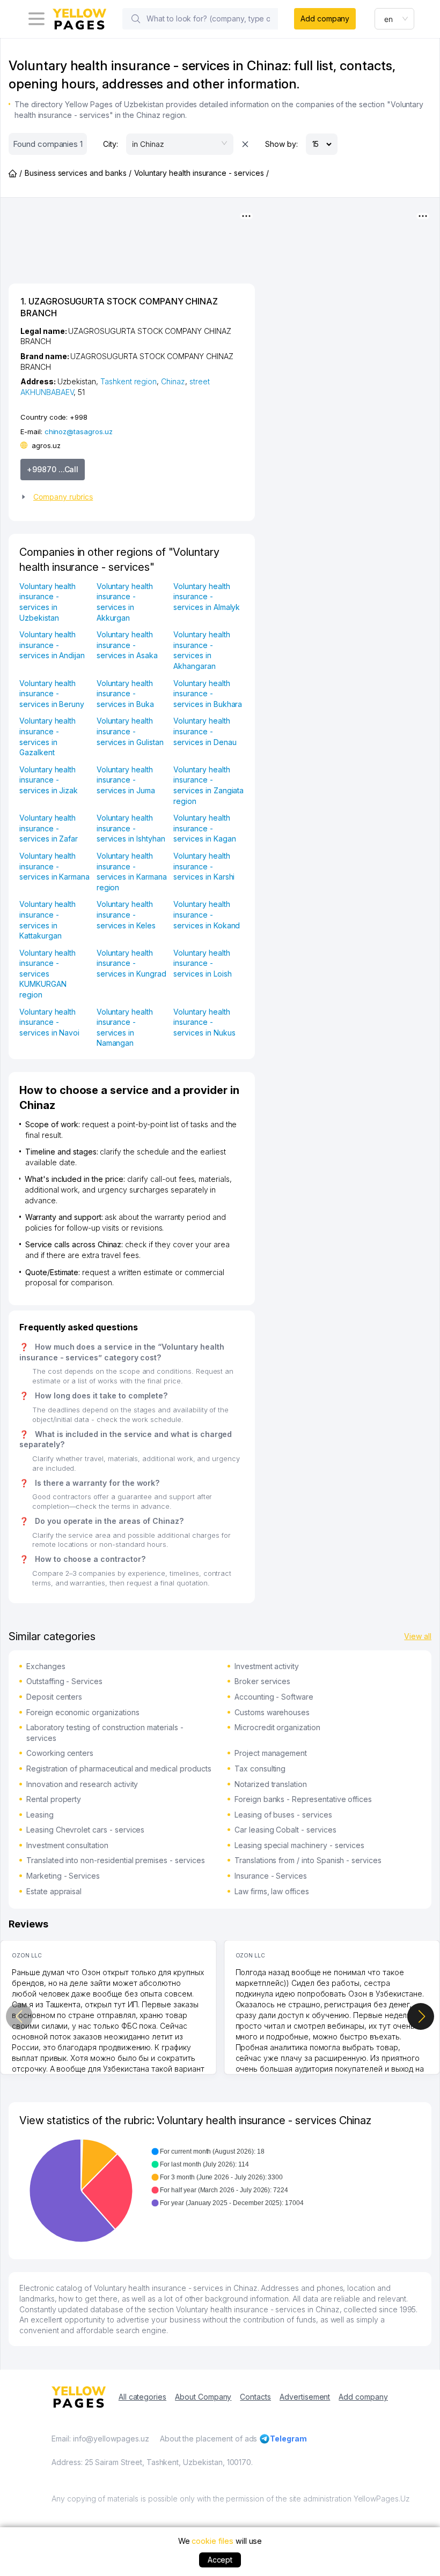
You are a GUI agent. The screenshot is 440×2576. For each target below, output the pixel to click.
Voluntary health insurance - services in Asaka (127, 645)
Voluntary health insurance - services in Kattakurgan (47, 920)
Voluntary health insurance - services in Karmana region (132, 872)
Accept (220, 2560)
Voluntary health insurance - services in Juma (126, 780)
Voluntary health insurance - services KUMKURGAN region (47, 974)
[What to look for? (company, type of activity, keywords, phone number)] (136, 19)
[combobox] (394, 19)
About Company (203, 2397)
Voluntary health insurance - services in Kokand (207, 914)
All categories (142, 2397)
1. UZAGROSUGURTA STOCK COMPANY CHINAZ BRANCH (119, 307)
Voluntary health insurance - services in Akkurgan (125, 602)
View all (418, 1636)
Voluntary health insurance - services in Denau (205, 731)
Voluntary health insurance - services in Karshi (204, 866)
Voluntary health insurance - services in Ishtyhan (131, 828)
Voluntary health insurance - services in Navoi (49, 1022)
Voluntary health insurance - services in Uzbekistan (47, 602)
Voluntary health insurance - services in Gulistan (130, 731)
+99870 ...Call (53, 469)
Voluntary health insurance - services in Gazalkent (47, 736)
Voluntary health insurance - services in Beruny (52, 694)
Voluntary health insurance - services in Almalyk (207, 597)
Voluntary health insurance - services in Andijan (52, 645)
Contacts (255, 2397)
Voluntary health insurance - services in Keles (126, 914)
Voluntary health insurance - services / (201, 173)
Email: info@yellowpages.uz (100, 2439)
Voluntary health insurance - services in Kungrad (131, 963)
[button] (127, 497)
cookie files (212, 2541)
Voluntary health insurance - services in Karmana (54, 866)
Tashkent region (129, 381)
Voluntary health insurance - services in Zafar (49, 828)
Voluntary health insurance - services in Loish (202, 963)
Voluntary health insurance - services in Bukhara (208, 694)
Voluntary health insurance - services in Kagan (204, 828)
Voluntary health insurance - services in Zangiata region (208, 785)
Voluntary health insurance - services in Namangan (125, 1028)
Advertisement (305, 2397)
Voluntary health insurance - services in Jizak (49, 780)
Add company (325, 18)
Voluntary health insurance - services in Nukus (204, 1022)
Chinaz (173, 381)
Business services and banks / (78, 173)
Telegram (288, 2439)
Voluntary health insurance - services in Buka (125, 694)
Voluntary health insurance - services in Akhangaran (201, 650)
